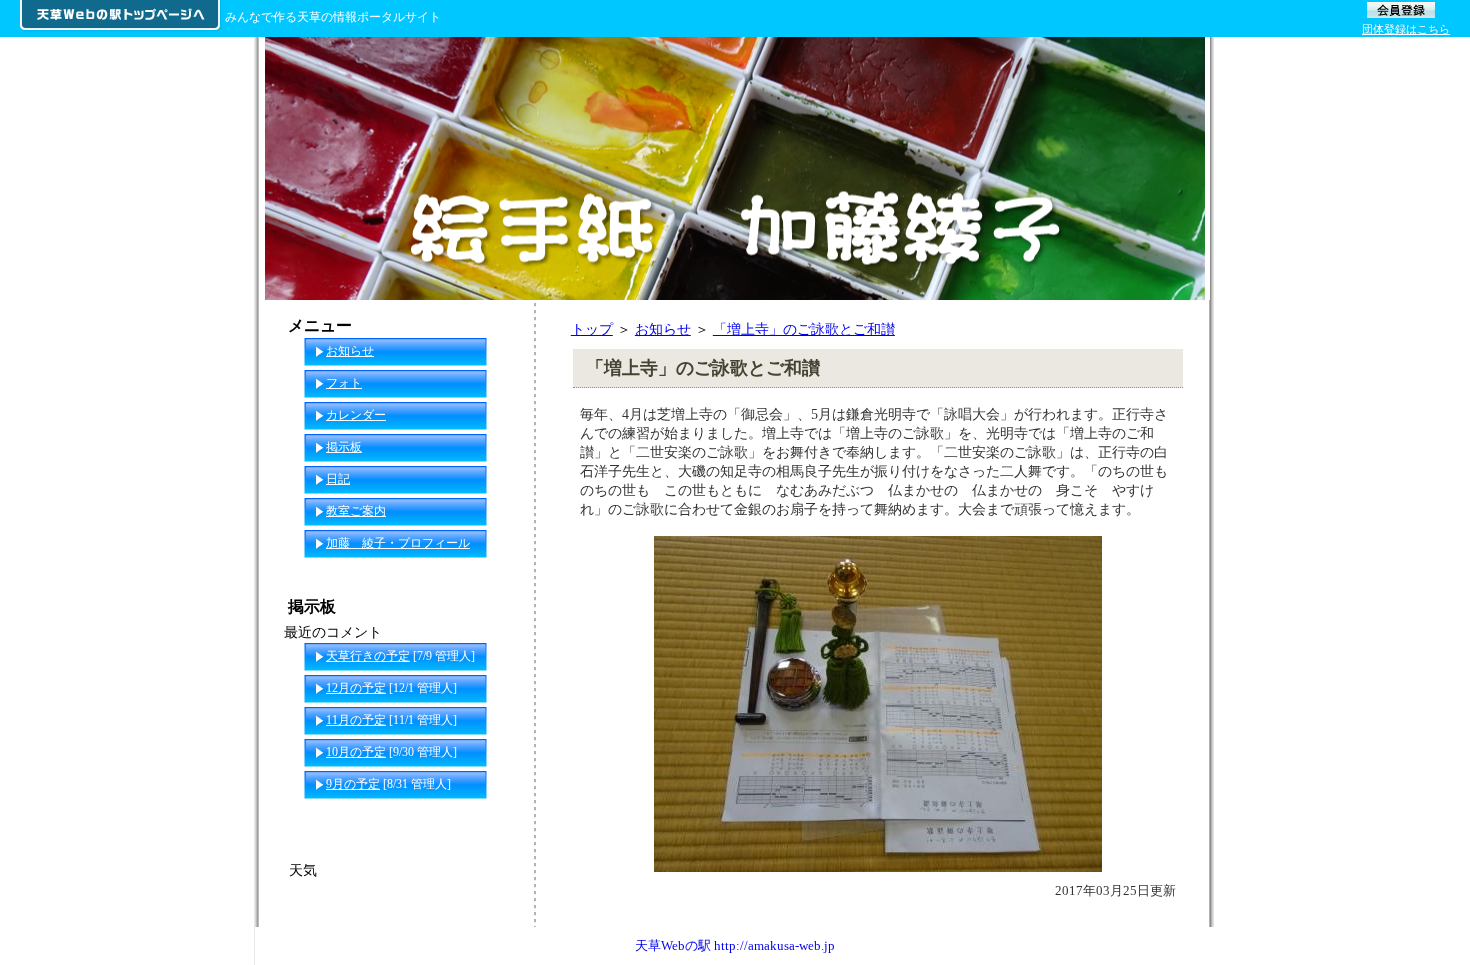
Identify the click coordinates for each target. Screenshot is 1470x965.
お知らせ (663, 329)
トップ (592, 329)
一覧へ (496, 816)
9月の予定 (353, 784)
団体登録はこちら (1406, 29)
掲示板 (344, 447)
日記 (338, 479)
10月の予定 (356, 752)
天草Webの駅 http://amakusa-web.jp (735, 945)
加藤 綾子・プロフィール (398, 543)
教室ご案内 (356, 511)
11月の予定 (356, 720)
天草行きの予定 (368, 656)
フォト (344, 383)
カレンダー (356, 415)
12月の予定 (356, 688)
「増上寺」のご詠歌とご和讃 (804, 329)
